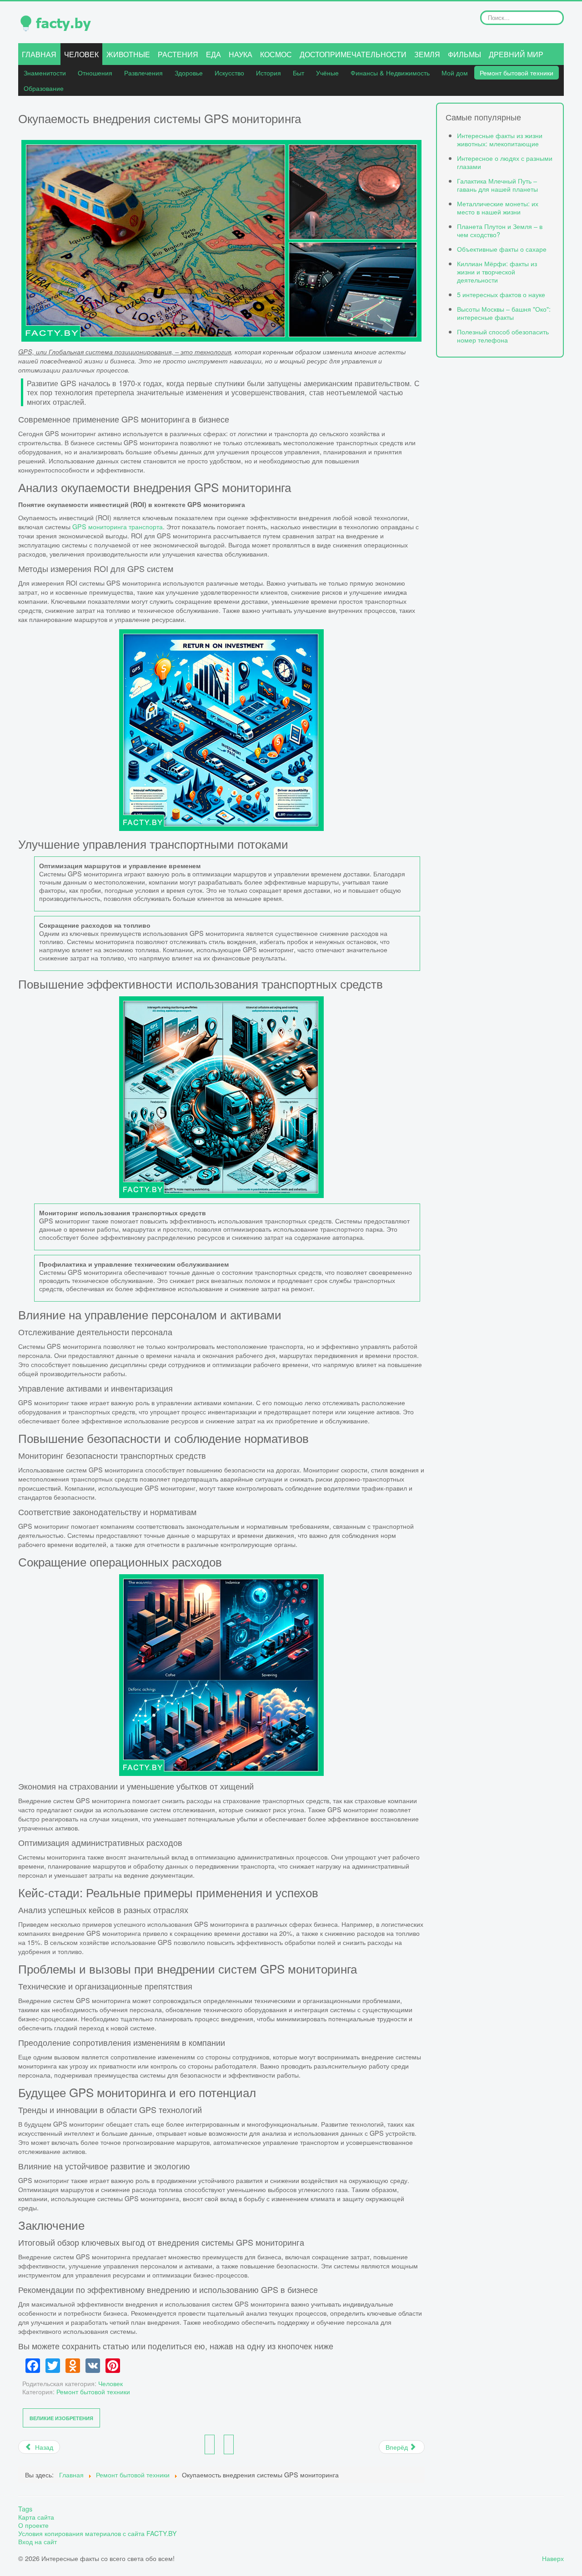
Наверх (553, 2558)
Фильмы (464, 54)
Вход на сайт (38, 2541)
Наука (241, 54)
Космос (276, 54)
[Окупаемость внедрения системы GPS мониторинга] (221, 241)
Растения (178, 54)
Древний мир (516, 54)
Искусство (229, 72)
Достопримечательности (353, 54)
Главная (39, 54)
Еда (213, 54)
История (268, 72)
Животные (128, 54)
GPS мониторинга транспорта (118, 526)
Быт (299, 72)
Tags (25, 2509)
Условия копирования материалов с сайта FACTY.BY (98, 2533)
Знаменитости (45, 72)
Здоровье (189, 72)
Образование (44, 88)
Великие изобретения (61, 2418)
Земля (427, 54)
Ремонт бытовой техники (517, 72)
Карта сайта (36, 2517)
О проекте (33, 2525)
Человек (81, 54)
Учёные (327, 72)
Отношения (95, 72)
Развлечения (143, 72)
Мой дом (455, 72)
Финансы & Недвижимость (390, 72)
